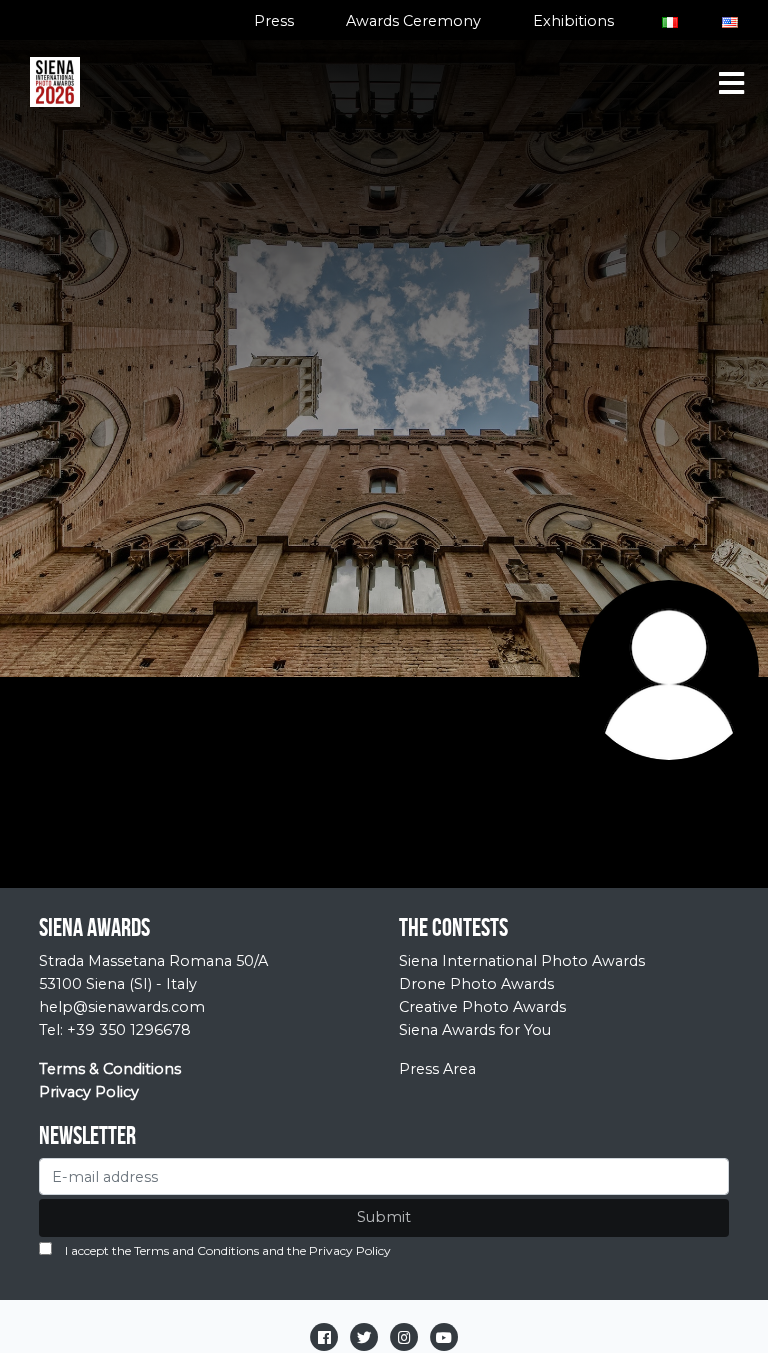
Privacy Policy (350, 1250)
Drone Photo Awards (476, 984)
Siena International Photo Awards (522, 961)
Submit (384, 1217)
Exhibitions (573, 21)
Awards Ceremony (413, 21)
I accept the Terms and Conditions (162, 1250)
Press (274, 21)
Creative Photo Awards (482, 1007)
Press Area (437, 1069)
